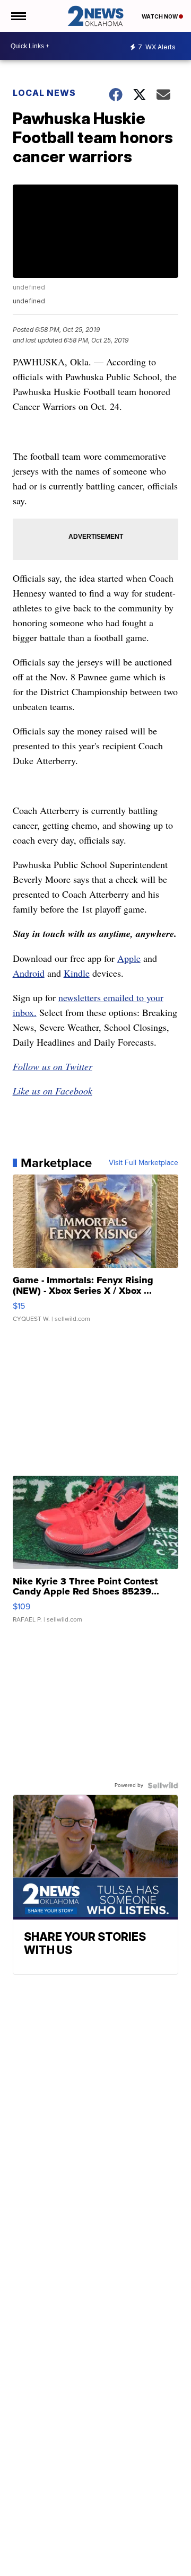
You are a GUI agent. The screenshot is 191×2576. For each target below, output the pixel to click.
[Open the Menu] (18, 16)
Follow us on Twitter (53, 1066)
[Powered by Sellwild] (163, 1785)
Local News (44, 93)
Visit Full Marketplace (144, 1163)
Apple (129, 958)
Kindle (77, 973)
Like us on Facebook (53, 1091)
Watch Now (160, 16)
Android (29, 973)
